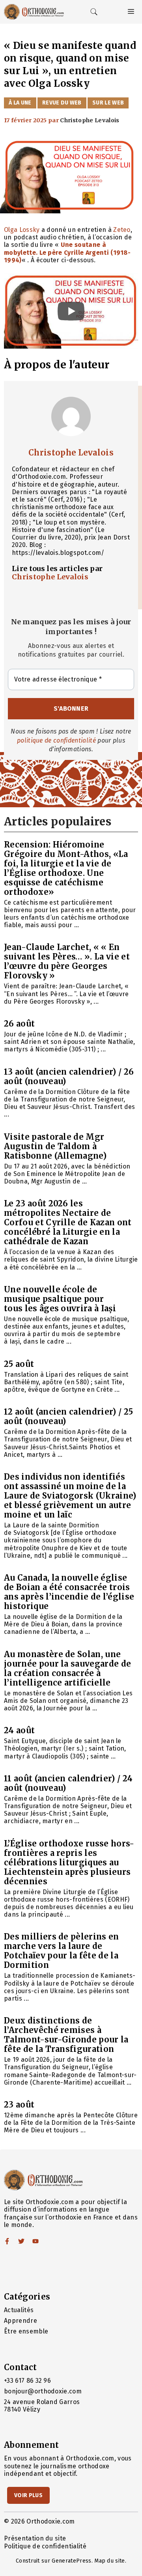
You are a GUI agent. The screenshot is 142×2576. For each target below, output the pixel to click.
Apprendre (21, 2321)
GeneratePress (71, 2561)
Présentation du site (35, 2538)
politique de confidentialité (56, 740)
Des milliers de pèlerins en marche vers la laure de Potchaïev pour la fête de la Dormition (62, 1951)
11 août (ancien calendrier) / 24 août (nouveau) (68, 1783)
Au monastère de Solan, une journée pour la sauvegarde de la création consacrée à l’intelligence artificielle (67, 1668)
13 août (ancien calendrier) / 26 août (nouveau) (69, 1076)
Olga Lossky (22, 230)
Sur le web (108, 103)
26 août (19, 1024)
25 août (19, 1364)
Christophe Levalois (71, 453)
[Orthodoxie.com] (34, 12)
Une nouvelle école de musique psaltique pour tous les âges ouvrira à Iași (60, 1299)
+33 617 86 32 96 (27, 2381)
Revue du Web (62, 103)
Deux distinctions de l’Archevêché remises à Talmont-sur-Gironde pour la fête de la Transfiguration (66, 2035)
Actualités (19, 2310)
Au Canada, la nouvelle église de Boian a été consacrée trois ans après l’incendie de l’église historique (69, 1592)
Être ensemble (26, 2331)
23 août (19, 2105)
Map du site (110, 2561)
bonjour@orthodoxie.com (43, 2391)
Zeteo (122, 230)
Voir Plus (28, 2495)
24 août (19, 1730)
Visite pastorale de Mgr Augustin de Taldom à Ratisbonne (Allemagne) (55, 1146)
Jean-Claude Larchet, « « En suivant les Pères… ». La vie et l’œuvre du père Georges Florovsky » (67, 961)
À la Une (20, 103)
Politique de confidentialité (45, 2546)
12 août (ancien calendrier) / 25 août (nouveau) (68, 1416)
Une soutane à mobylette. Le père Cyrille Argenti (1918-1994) (67, 252)
